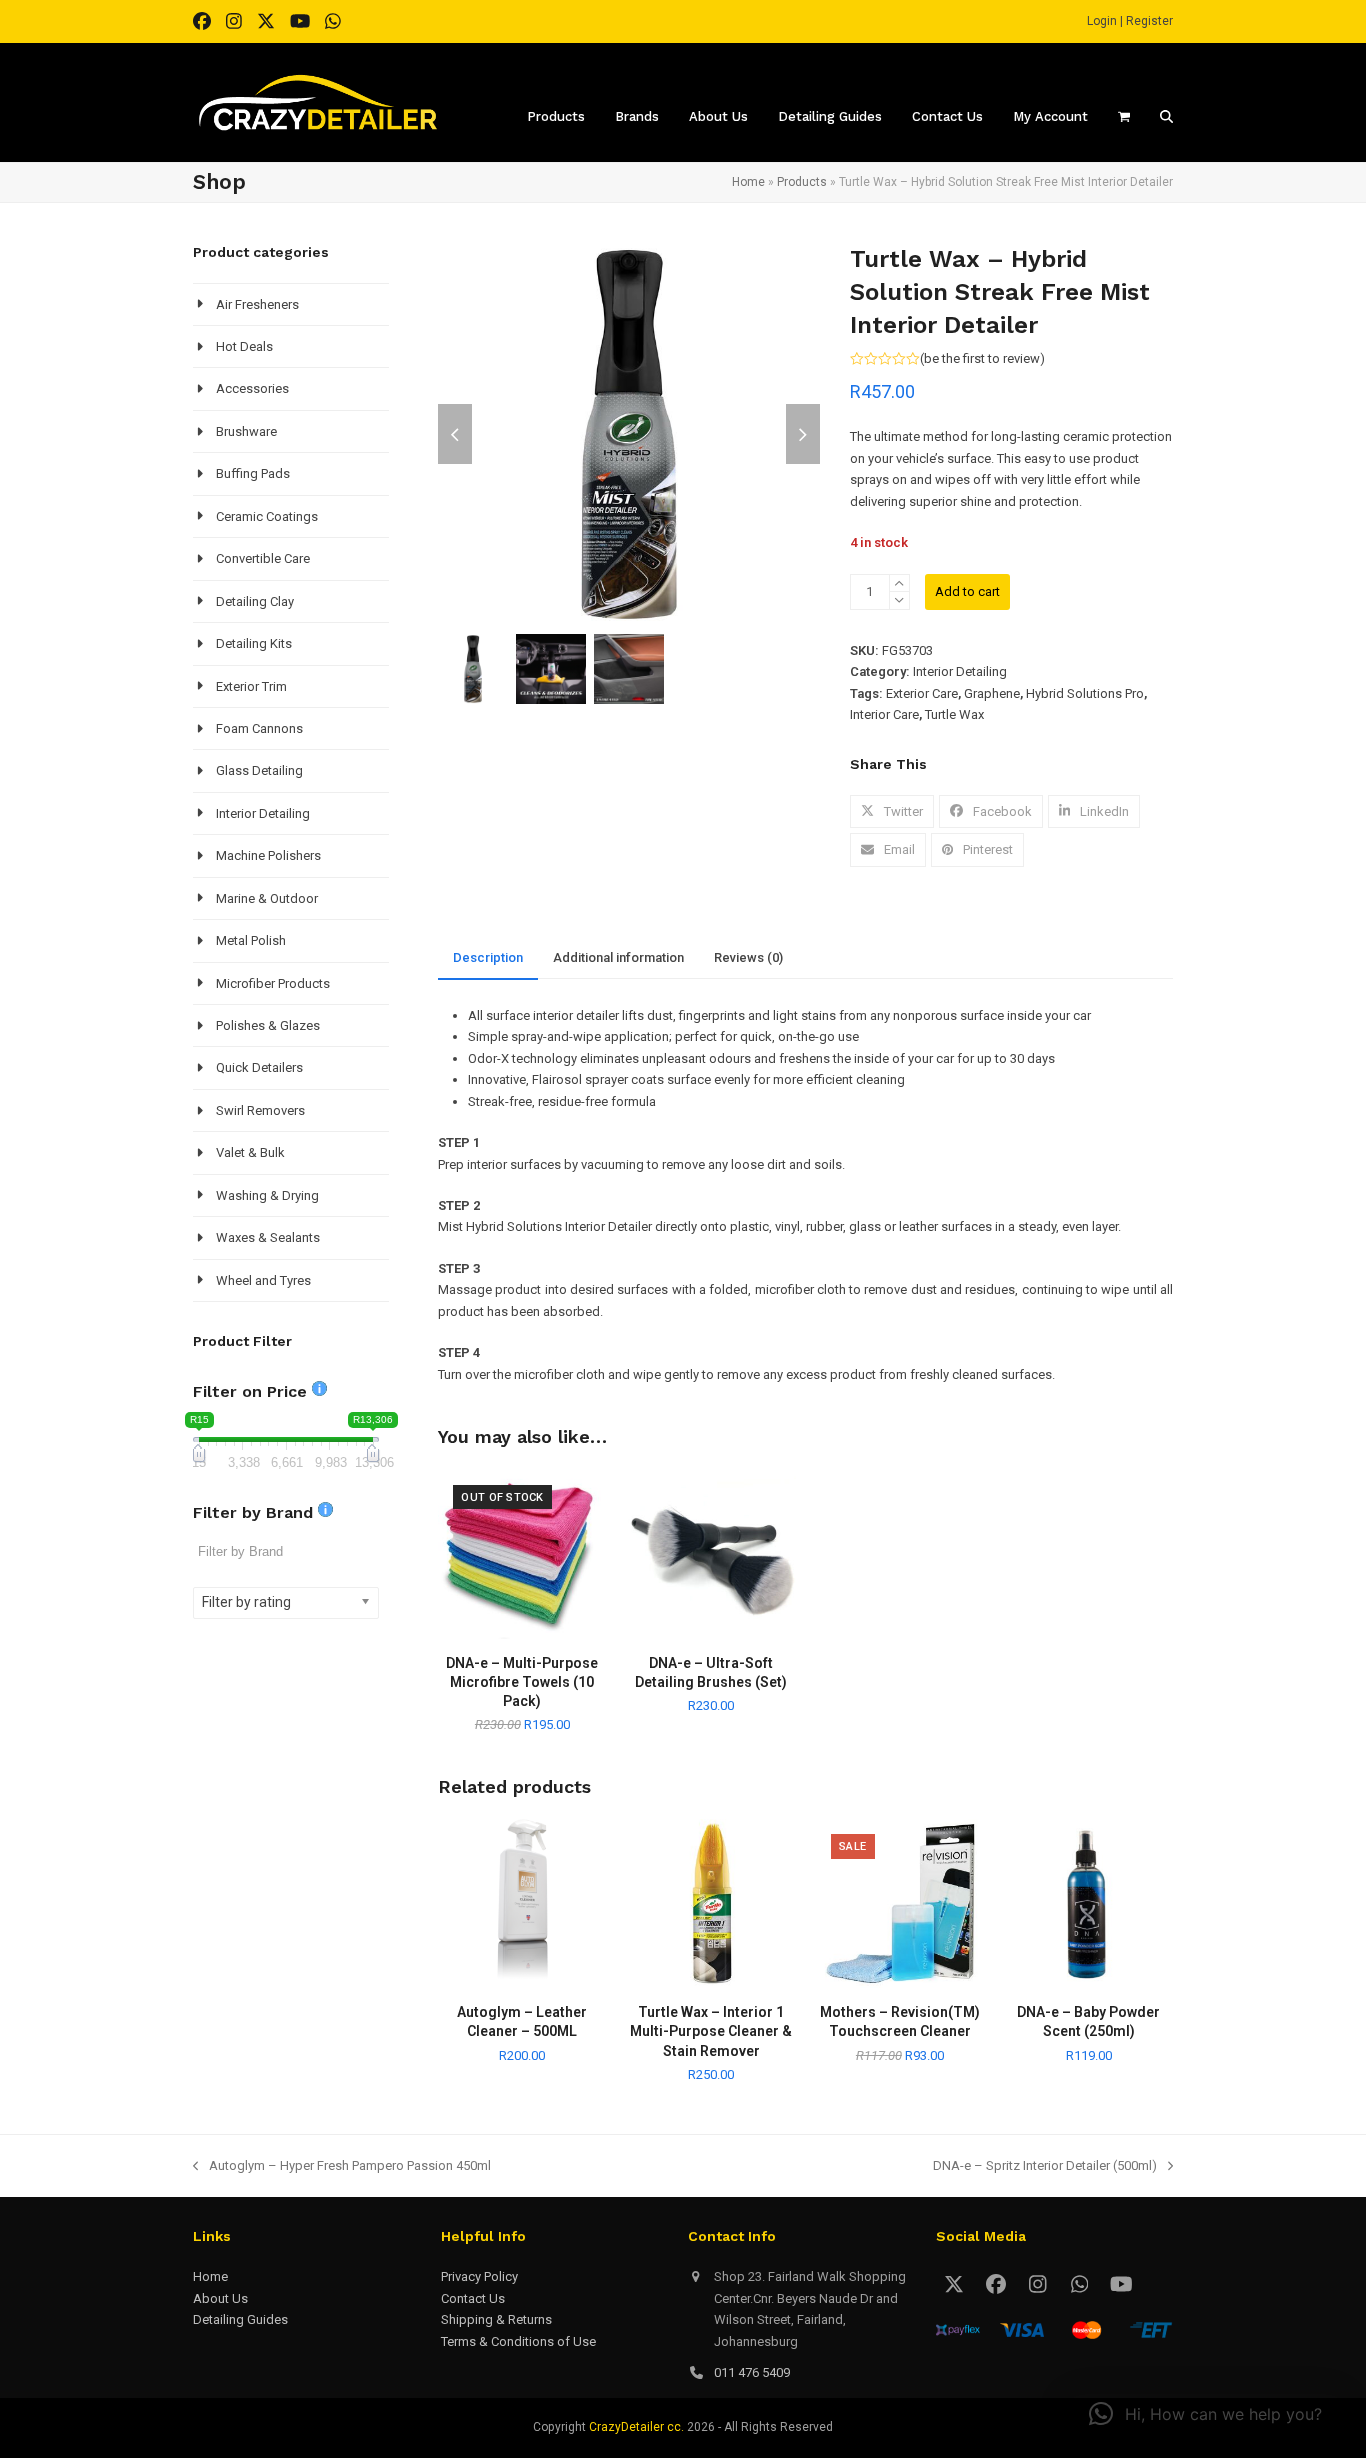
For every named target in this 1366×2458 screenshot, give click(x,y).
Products (802, 182)
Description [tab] (488, 957)
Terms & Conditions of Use (518, 2341)
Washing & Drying (267, 1195)
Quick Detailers (259, 1067)
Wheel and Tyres (263, 1280)
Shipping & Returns (496, 2319)
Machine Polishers (268, 855)
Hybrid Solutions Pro (1085, 693)
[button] (892, 811)
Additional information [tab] (618, 957)
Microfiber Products (273, 983)
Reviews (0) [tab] (748, 957)
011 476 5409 (752, 2372)
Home (748, 182)
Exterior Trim (251, 686)
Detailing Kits (254, 643)
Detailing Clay (255, 601)
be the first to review (982, 358)
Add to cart (967, 591)
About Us (220, 2298)
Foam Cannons (259, 728)
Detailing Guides (240, 2319)
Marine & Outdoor (267, 898)
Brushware (246, 431)
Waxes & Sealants (268, 1237)
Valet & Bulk (250, 1152)
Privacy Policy (479, 2276)
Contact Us (473, 2298)
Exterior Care (922, 693)
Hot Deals (244, 346)
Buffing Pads (253, 473)
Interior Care (884, 714)
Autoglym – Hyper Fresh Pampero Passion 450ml (342, 2167)
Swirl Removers (260, 1110)
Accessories (252, 388)
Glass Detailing (259, 770)
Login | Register (1130, 21)
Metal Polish (251, 940)
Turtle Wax (954, 714)
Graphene (992, 693)
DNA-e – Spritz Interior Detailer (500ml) (1045, 2167)
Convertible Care (263, 558)
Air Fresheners (257, 304)
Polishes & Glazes (268, 1025)
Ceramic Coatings (267, 516)
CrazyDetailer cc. (636, 2427)
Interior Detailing (960, 671)
